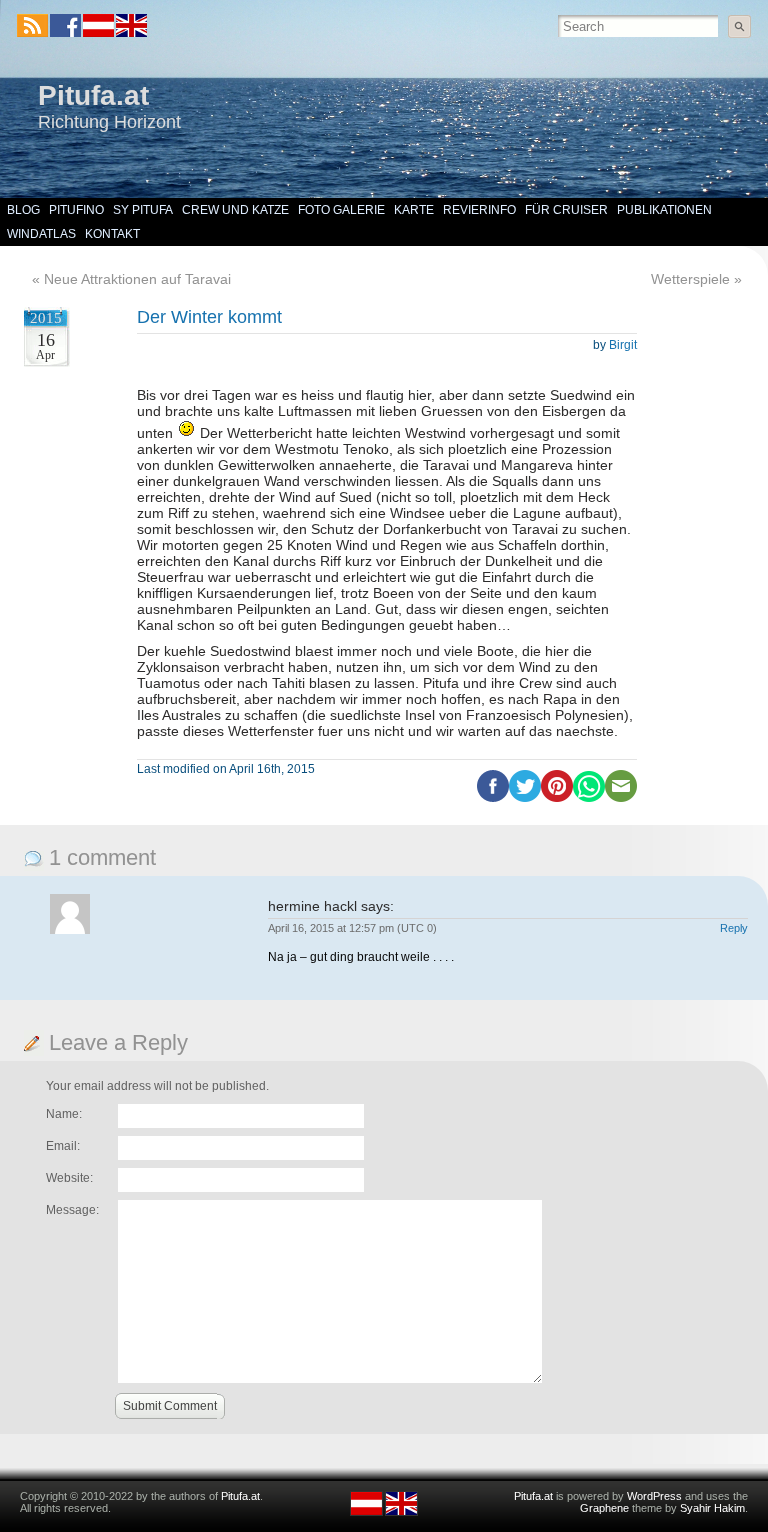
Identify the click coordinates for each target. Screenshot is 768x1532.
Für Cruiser (566, 210)
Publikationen (664, 210)
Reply (734, 928)
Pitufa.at (93, 95)
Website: (69, 1178)
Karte (414, 210)
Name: (64, 1114)
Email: (63, 1146)
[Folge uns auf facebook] (65, 25)
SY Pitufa (143, 210)
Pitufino (76, 210)
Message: (72, 1210)
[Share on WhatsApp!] (589, 798)
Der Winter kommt (209, 317)
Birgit (623, 345)
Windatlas (41, 234)
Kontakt (112, 234)
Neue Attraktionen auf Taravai (137, 279)
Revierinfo (479, 210)
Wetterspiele (690, 279)
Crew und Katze (235, 210)
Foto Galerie (341, 210)
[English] (130, 33)
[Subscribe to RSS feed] (32, 25)
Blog (23, 210)
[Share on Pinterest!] (557, 798)
